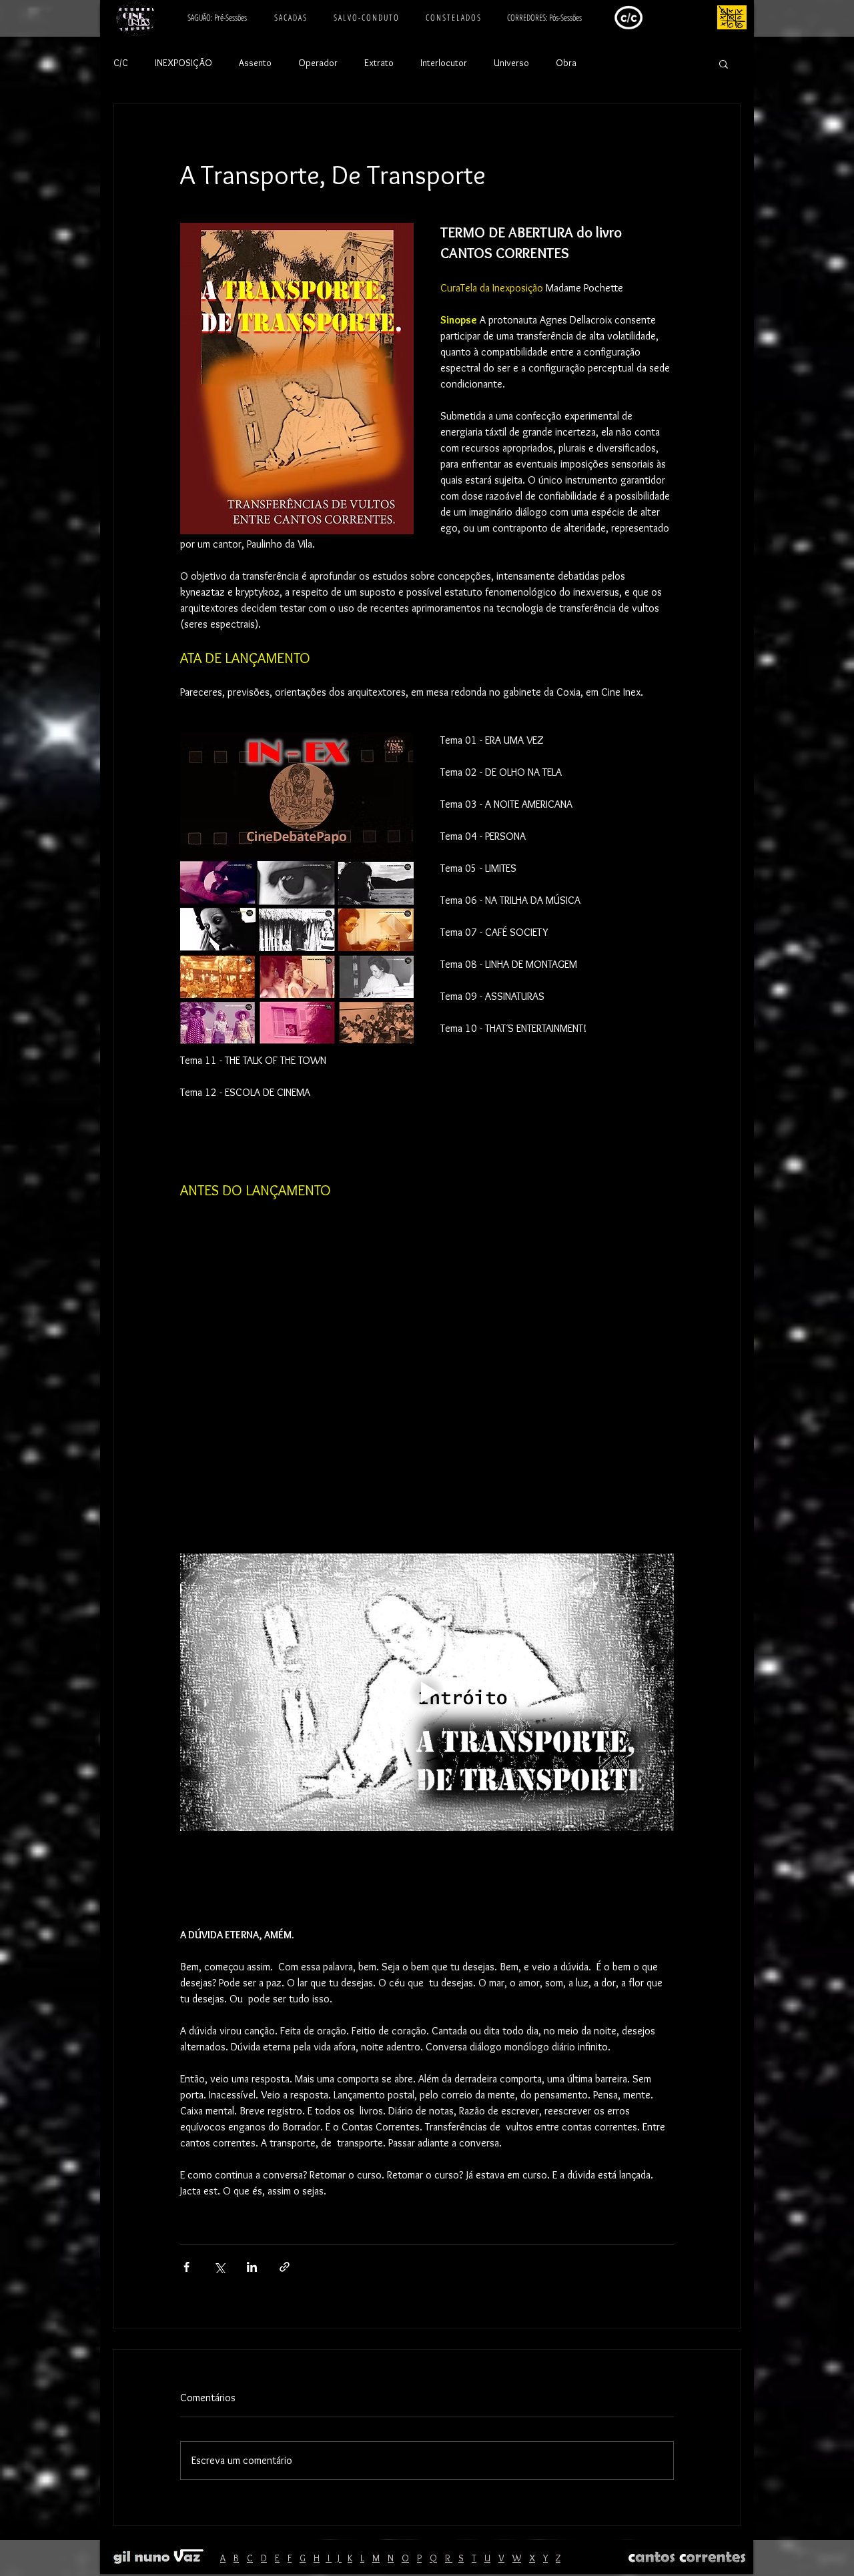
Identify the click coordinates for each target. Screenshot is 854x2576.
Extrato (379, 63)
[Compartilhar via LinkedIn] (252, 2267)
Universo (511, 63)
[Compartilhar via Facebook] (186, 2267)
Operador (318, 63)
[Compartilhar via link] (285, 2267)
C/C (121, 63)
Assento (255, 63)
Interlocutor (444, 63)
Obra (566, 63)
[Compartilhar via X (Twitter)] (219, 2267)
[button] (724, 63)
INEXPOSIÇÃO (183, 63)
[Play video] (427, 1692)
